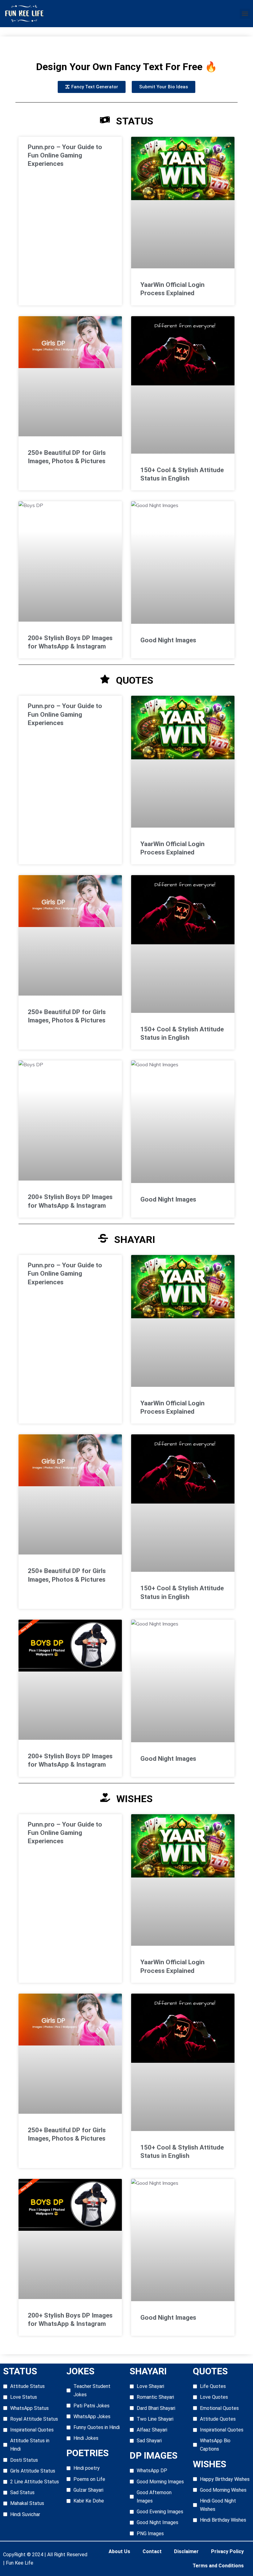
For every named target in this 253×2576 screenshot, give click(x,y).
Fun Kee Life (20, 2563)
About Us (119, 2551)
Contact (152, 2551)
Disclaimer (186, 2551)
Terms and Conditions (218, 2566)
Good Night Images (168, 640)
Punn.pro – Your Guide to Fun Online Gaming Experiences (65, 155)
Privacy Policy (227, 2551)
